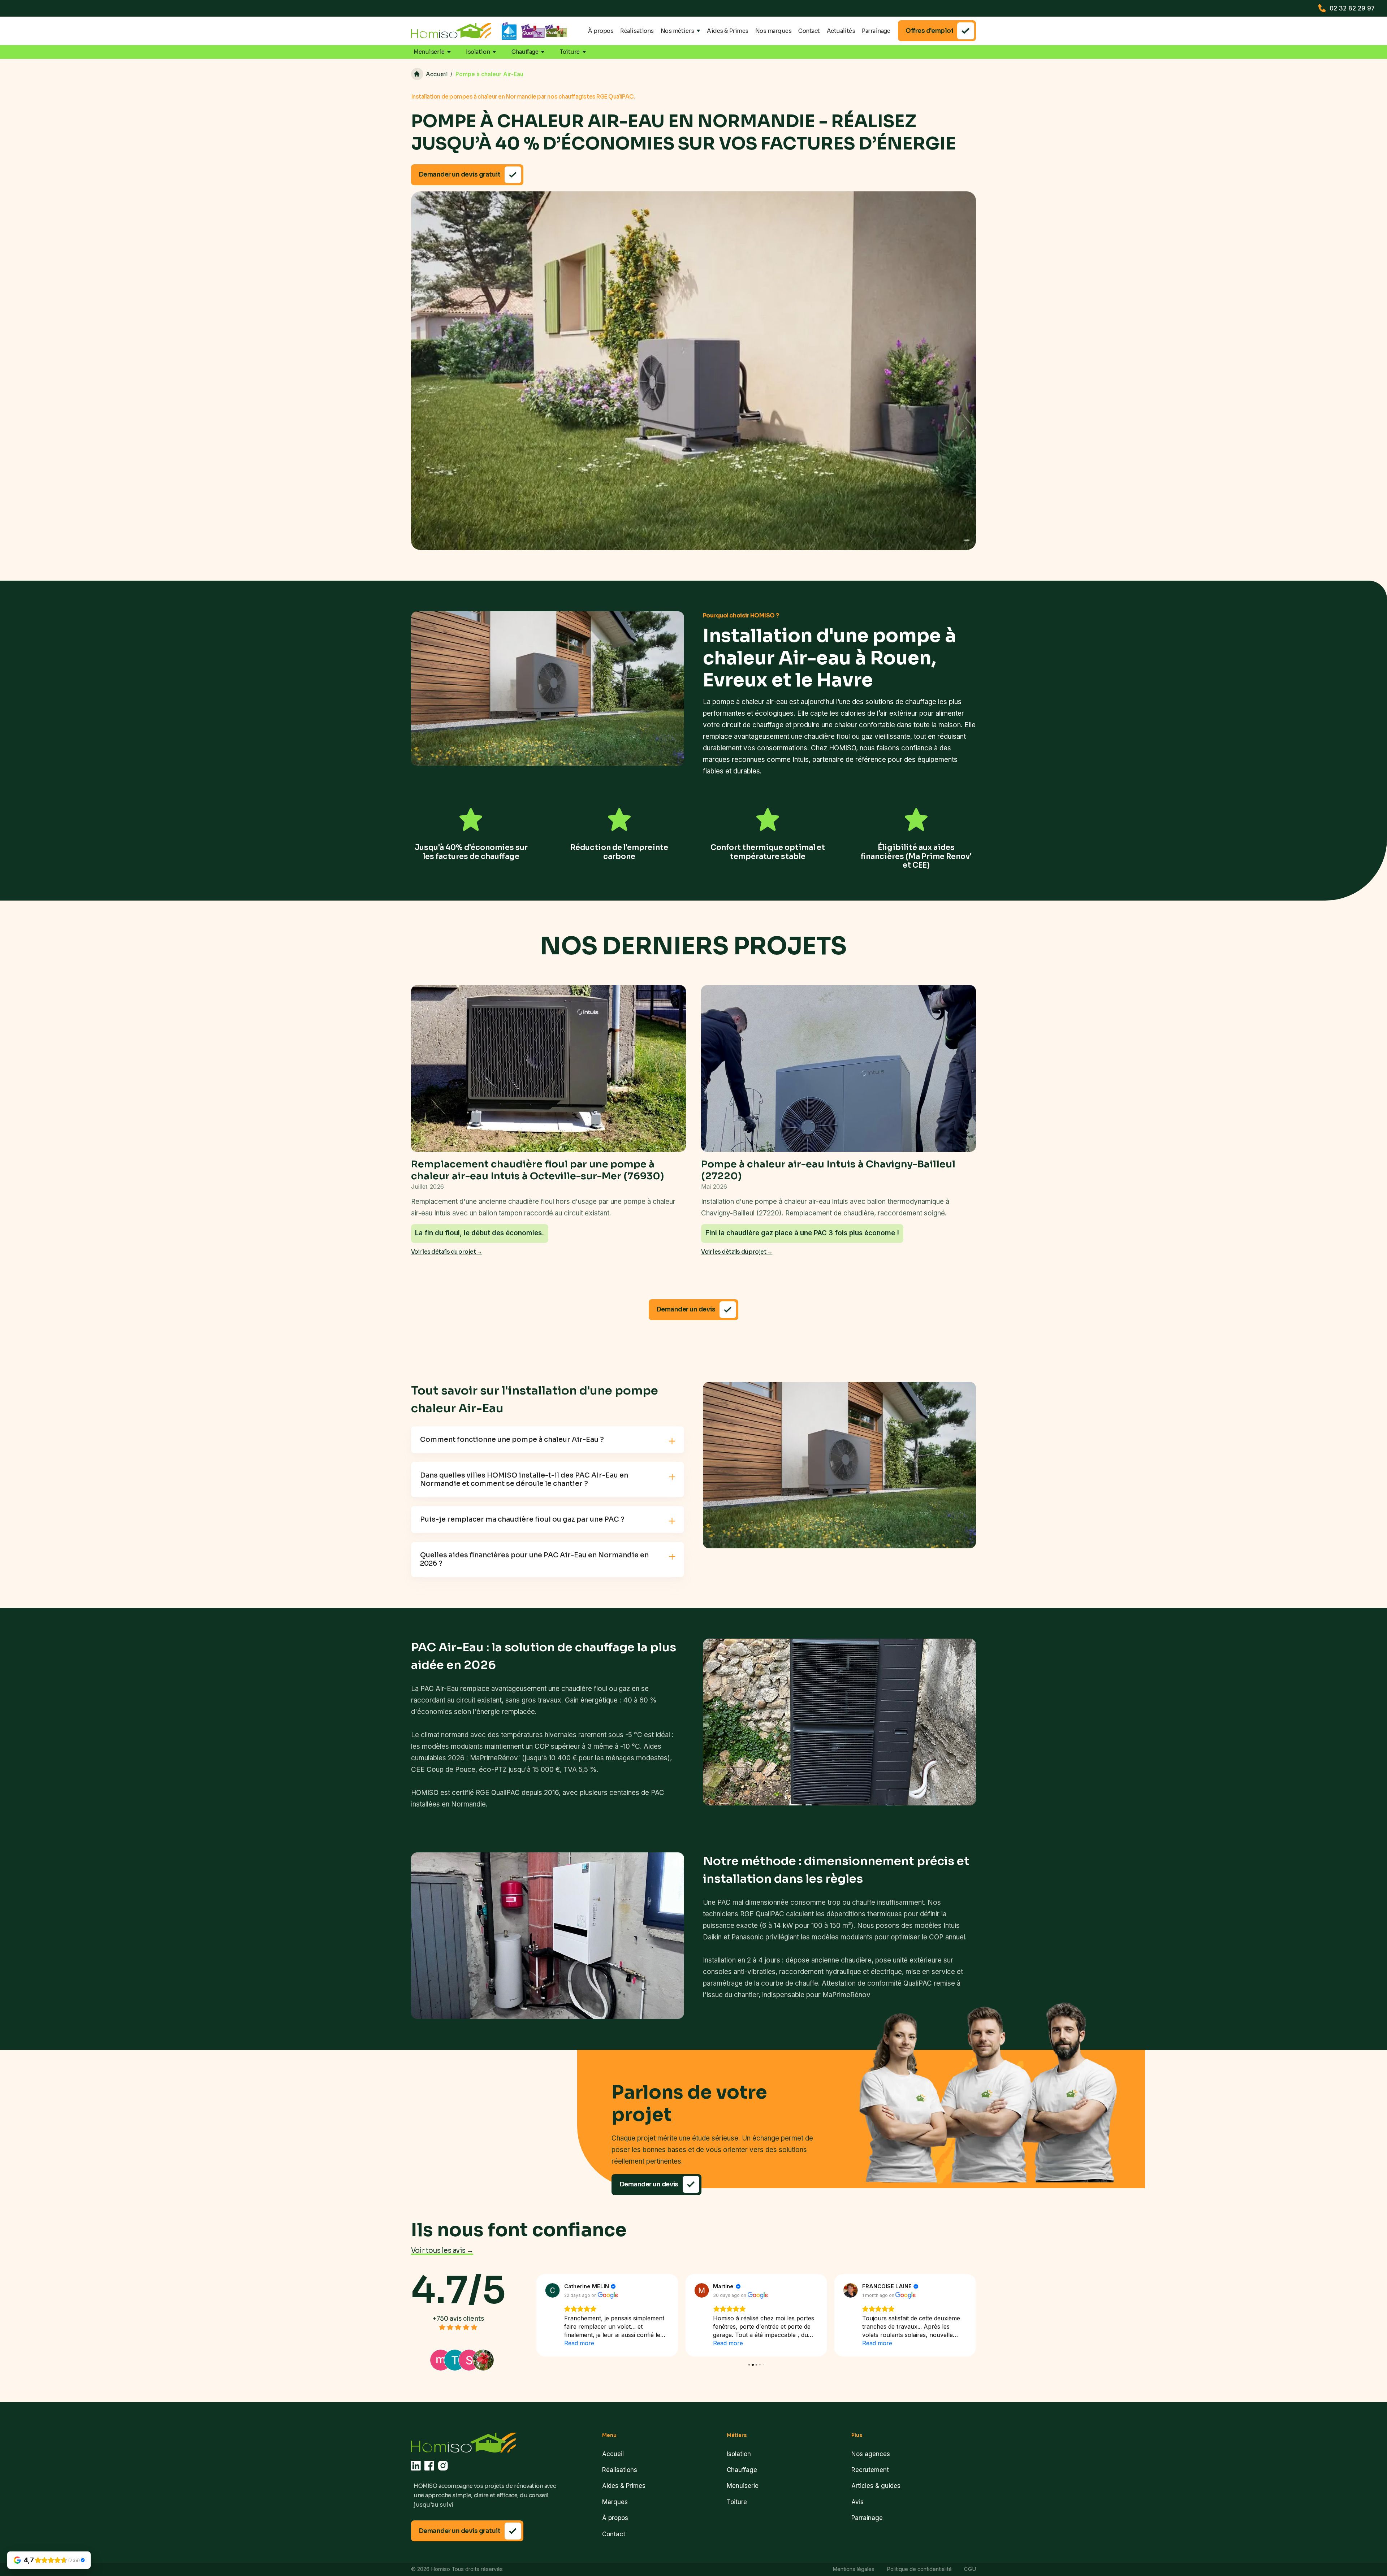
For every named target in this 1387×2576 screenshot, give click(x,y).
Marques (615, 2502)
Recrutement (870, 2470)
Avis (857, 2502)
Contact (809, 31)
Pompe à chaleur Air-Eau (489, 74)
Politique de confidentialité (919, 2569)
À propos (601, 31)
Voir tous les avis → (442, 2250)
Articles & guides (876, 2486)
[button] (680, 31)
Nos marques (774, 31)
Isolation (739, 2454)
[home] (451, 31)
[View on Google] (553, 2290)
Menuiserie (743, 2486)
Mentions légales (854, 2569)
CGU (970, 2569)
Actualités (841, 31)
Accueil (613, 2454)
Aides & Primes (728, 31)
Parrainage (876, 31)
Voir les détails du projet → (447, 1252)
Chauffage (742, 2470)
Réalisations (637, 31)
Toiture (737, 2502)
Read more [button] (579, 2343)
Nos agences (871, 2454)
